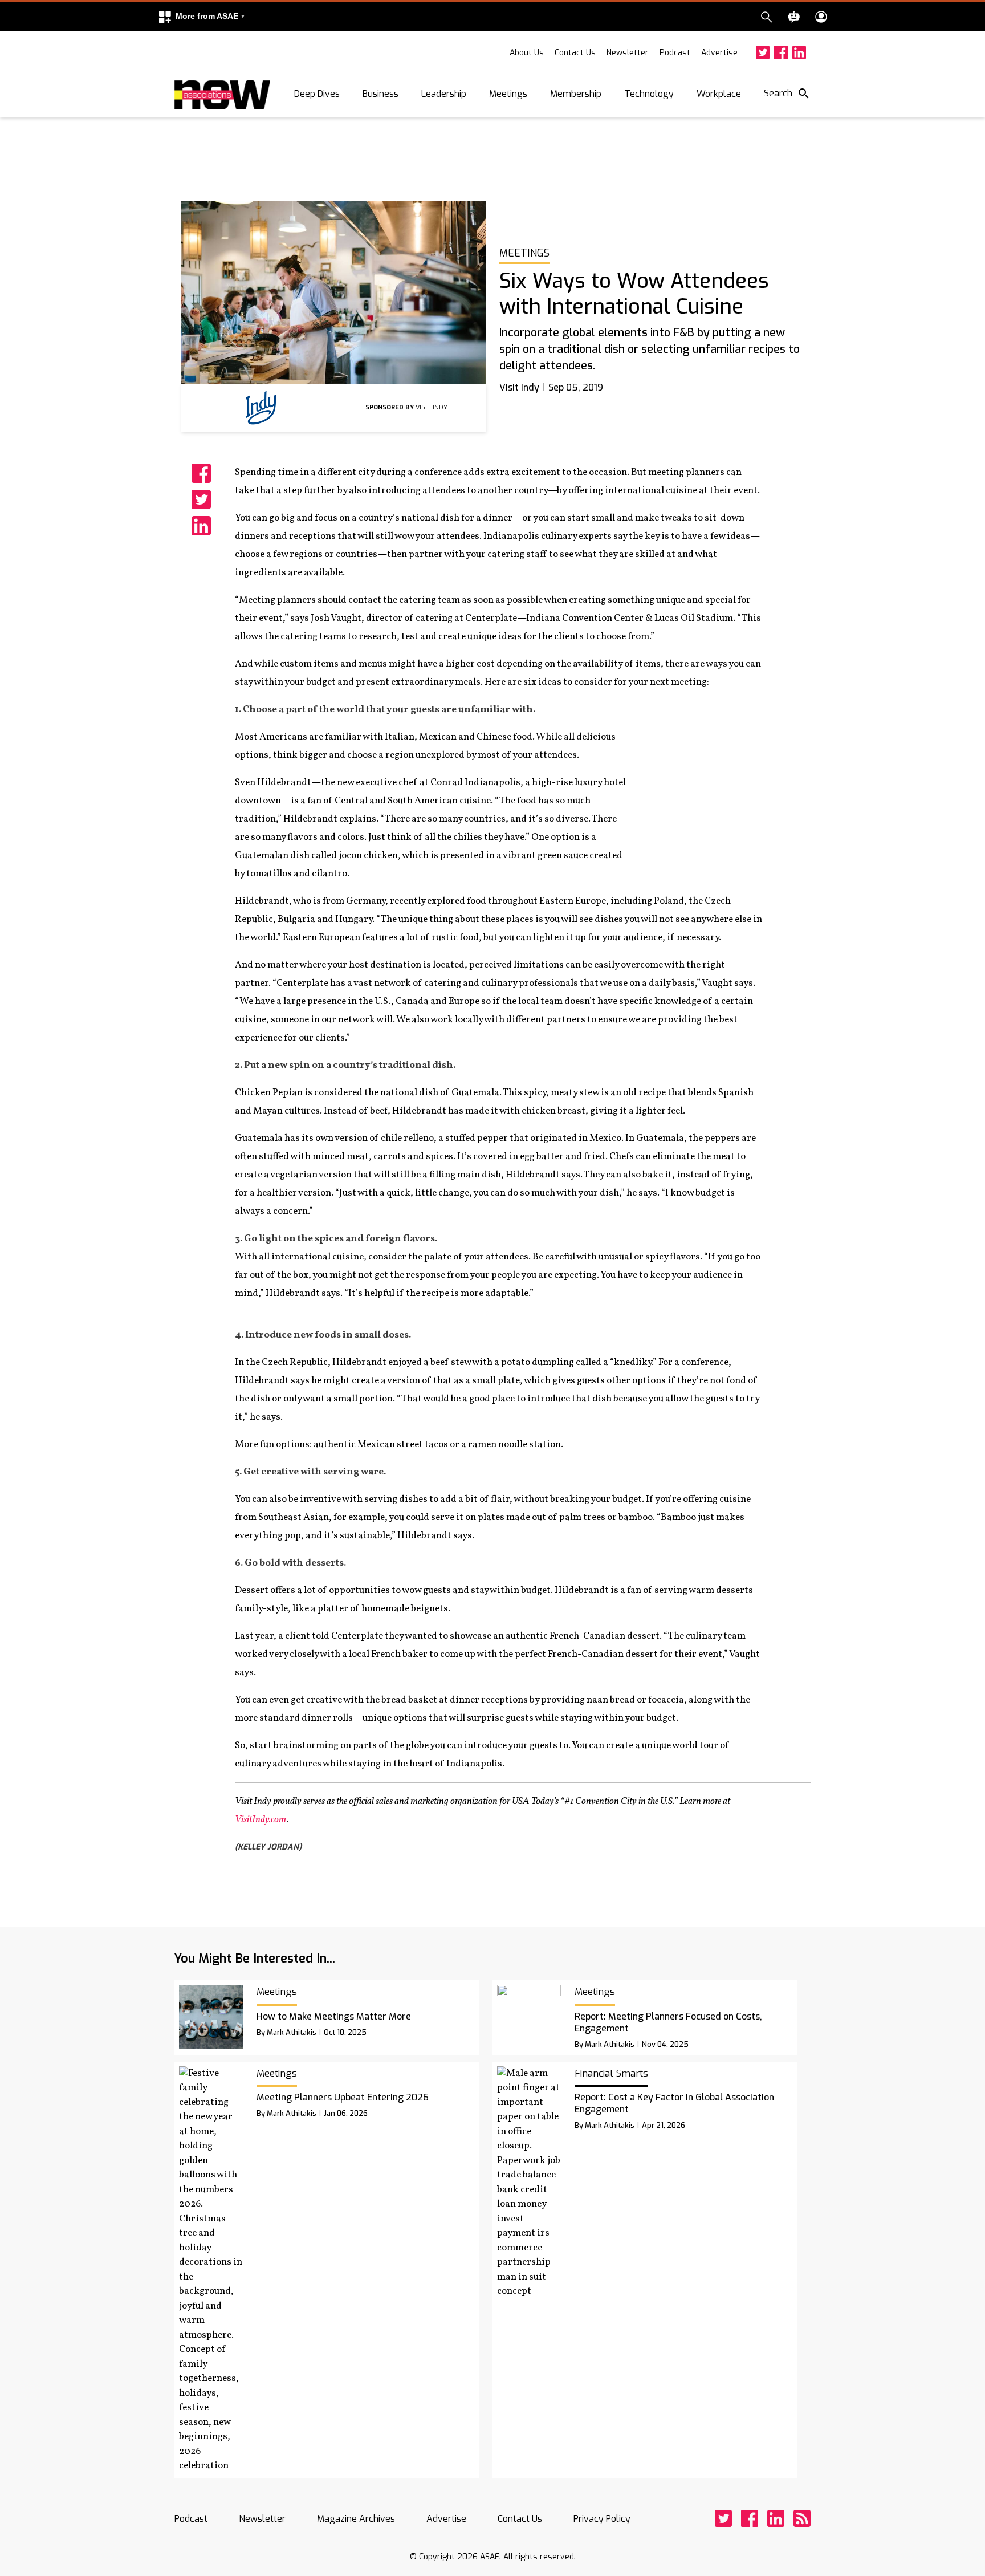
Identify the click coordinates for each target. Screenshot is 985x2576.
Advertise (719, 53)
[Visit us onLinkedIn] (799, 52)
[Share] (201, 473)
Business (380, 94)
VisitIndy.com (261, 1820)
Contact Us (575, 53)
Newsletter (628, 53)
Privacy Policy (602, 2519)
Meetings (508, 94)
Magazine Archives (356, 2519)
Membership (576, 94)
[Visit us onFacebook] (781, 52)
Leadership (444, 94)
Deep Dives (317, 94)
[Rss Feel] (802, 2518)
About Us (527, 53)
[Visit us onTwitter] (763, 52)
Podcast (675, 53)
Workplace (719, 94)
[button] (201, 17)
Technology (649, 94)
